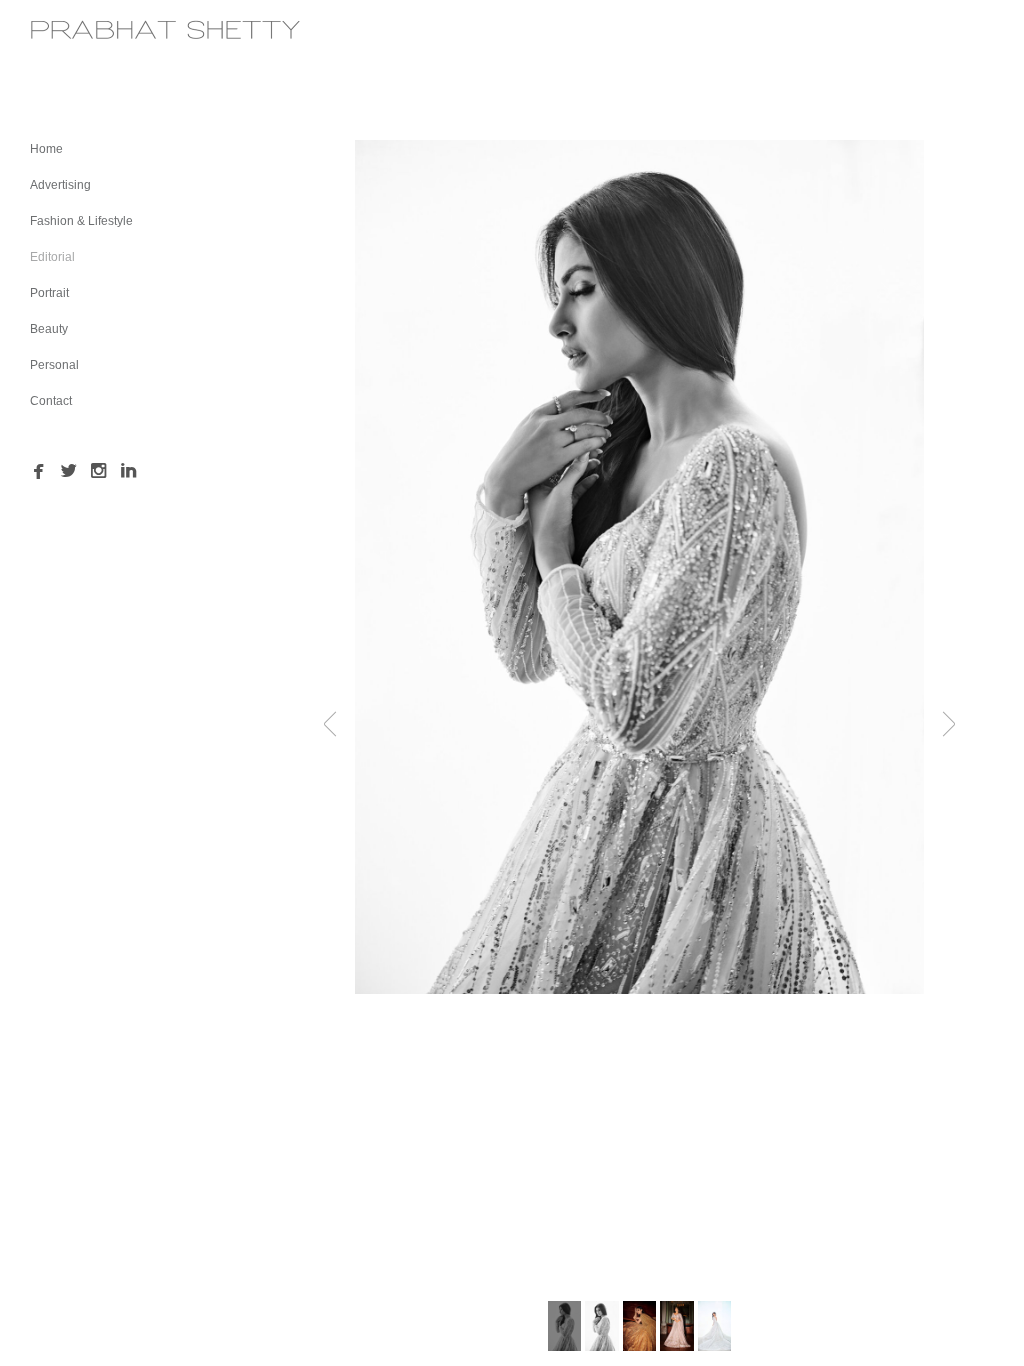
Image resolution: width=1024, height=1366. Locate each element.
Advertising (60, 185)
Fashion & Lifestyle (81, 221)
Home (46, 149)
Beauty (49, 329)
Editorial (52, 257)
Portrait (49, 293)
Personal (54, 365)
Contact (51, 401)
